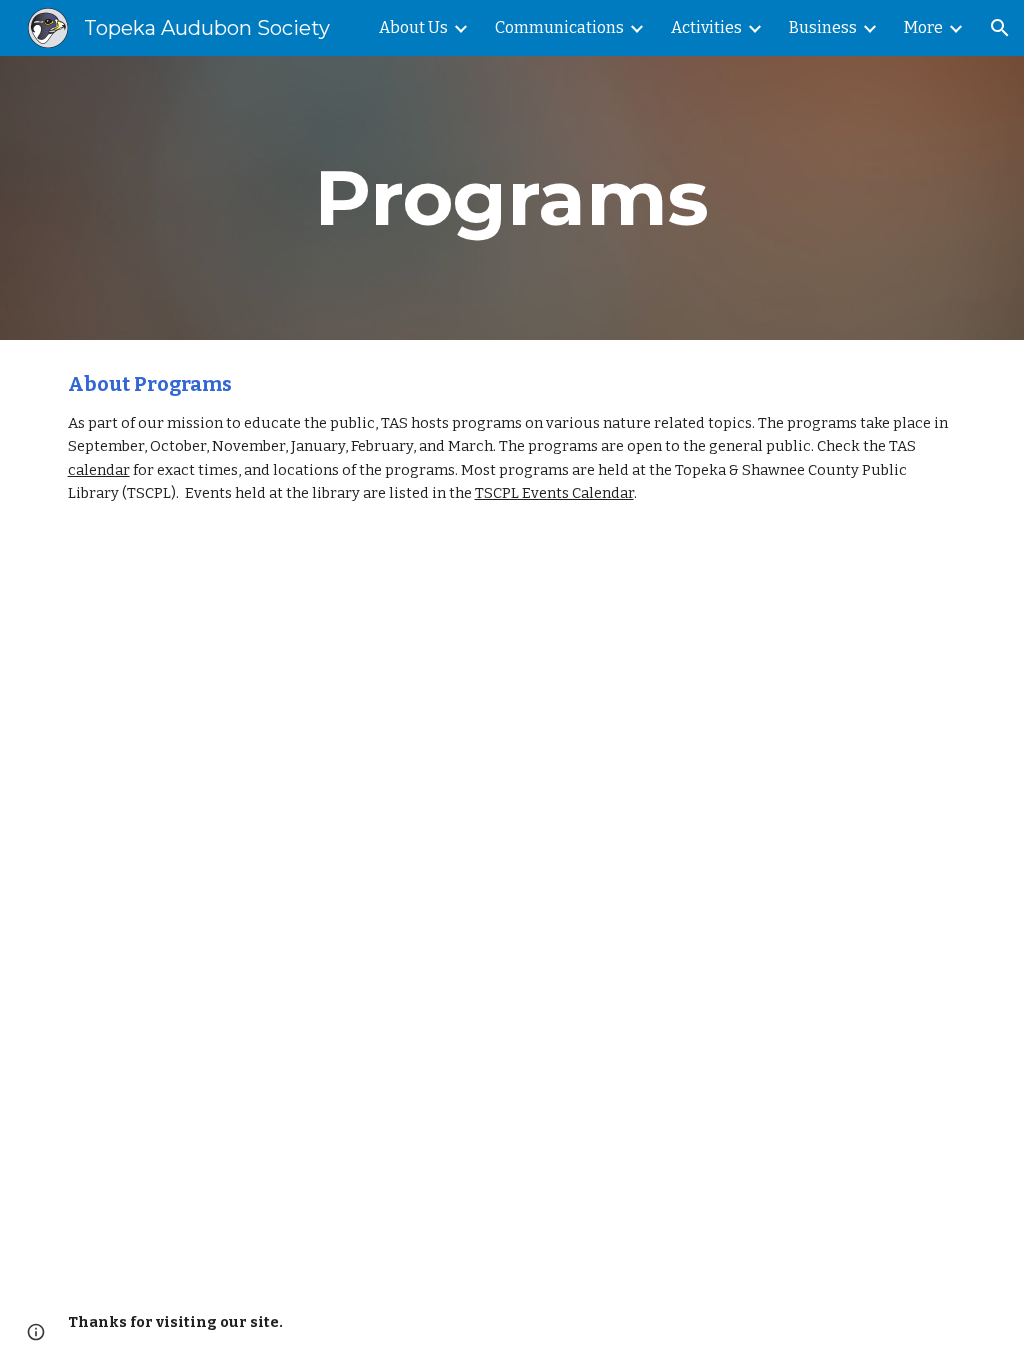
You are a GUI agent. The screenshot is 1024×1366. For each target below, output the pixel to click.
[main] (512, 198)
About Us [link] (413, 27)
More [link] (923, 27)
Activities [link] (706, 27)
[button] (1000, 28)
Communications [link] (559, 27)
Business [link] (823, 27)
